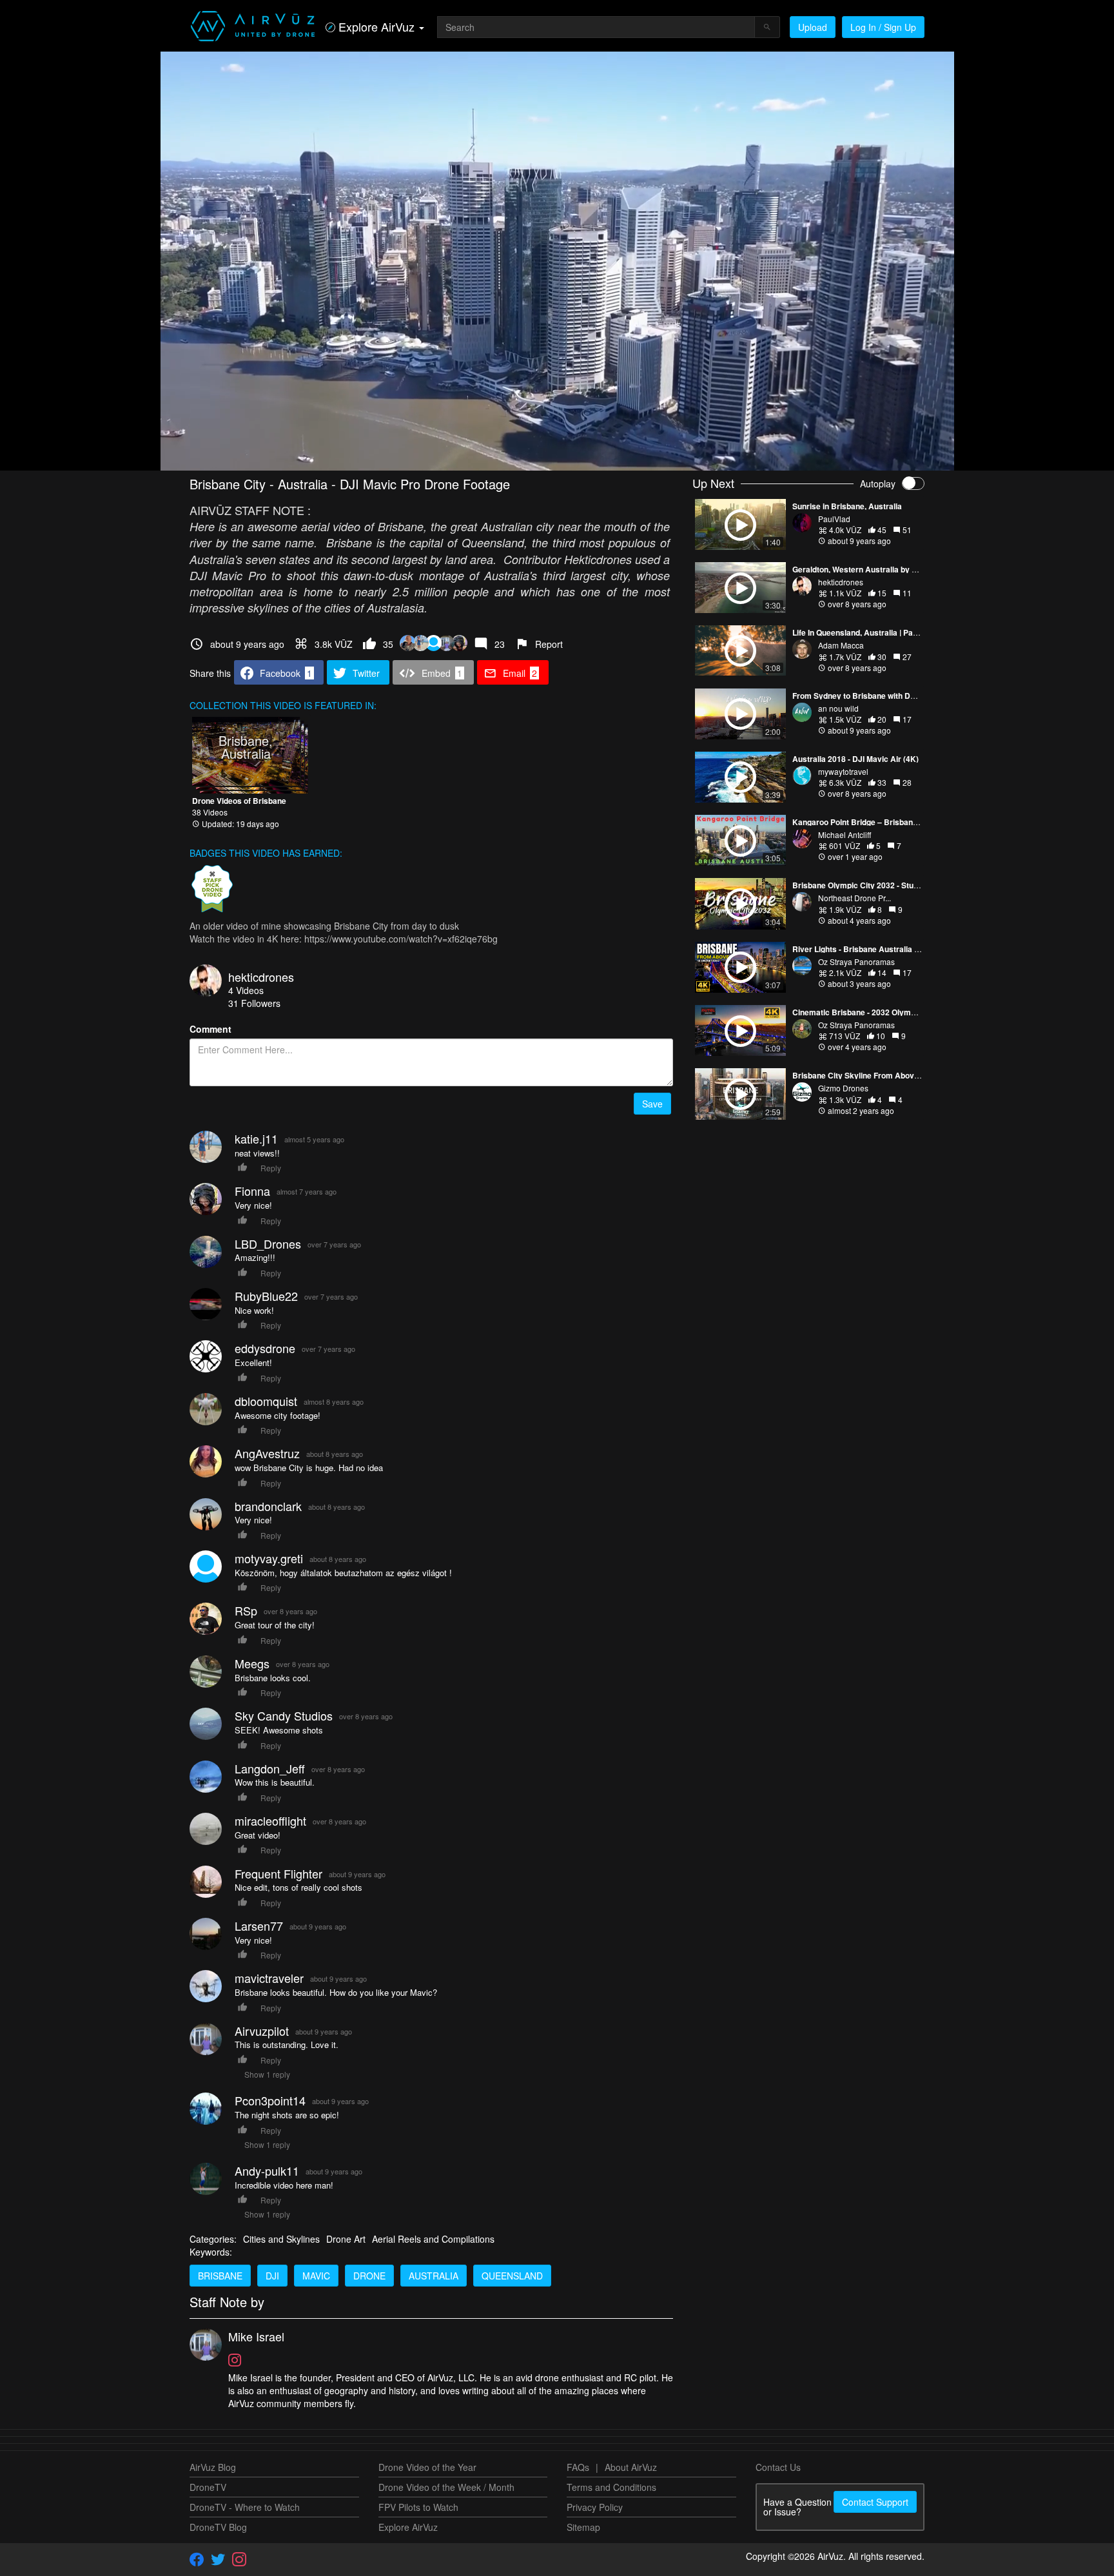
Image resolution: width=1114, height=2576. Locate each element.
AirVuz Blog (213, 2467)
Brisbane (220, 2276)
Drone (369, 2276)
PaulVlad (834, 519)
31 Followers (254, 1003)
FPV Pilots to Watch (418, 2507)
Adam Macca (841, 645)
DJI (272, 2276)
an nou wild (838, 708)
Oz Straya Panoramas (856, 961)
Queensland (512, 2276)
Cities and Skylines (281, 2239)
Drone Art (346, 2239)
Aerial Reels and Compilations (433, 2239)
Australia (434, 2276)
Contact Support (875, 2502)
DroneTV (208, 2487)
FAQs (578, 2467)
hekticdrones (261, 977)
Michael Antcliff (845, 834)
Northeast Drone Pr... (855, 898)
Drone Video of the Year (427, 2467)
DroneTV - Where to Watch (245, 2507)
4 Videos (246, 990)
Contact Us (778, 2467)
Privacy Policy (595, 2507)
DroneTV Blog (218, 2527)
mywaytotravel (843, 771)
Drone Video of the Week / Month (446, 2487)
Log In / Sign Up (883, 27)
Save (652, 1104)
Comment (210, 1029)
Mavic (316, 2276)
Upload (813, 27)
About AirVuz (631, 2467)
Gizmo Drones (843, 1088)
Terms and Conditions (611, 2487)
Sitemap (583, 2527)
